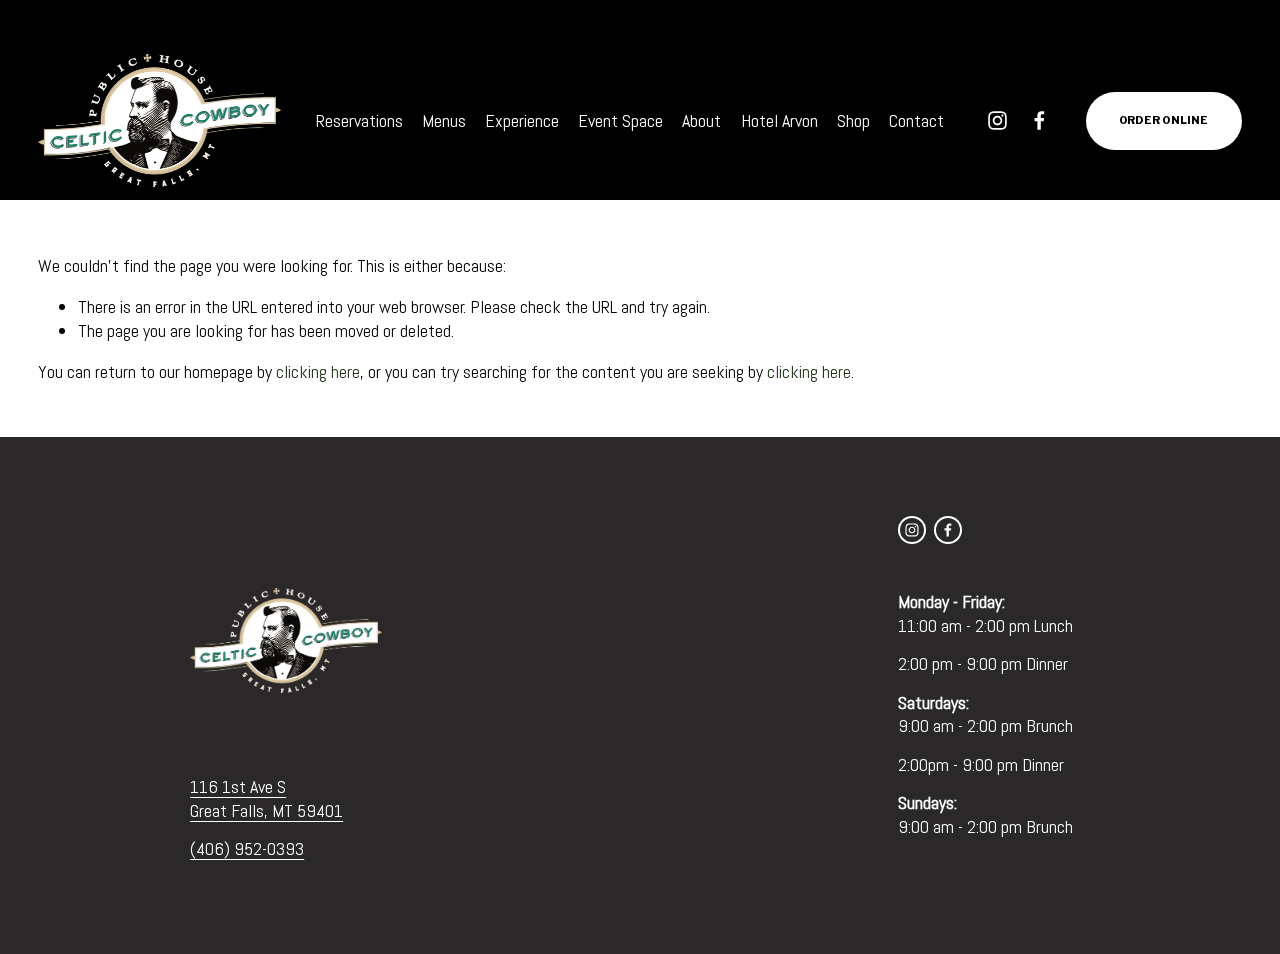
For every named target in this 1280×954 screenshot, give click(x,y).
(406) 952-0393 (247, 848)
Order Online (1164, 120)
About (701, 120)
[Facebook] (1039, 120)
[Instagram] (997, 120)
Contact (916, 120)
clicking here (318, 371)
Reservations (359, 120)
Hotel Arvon (779, 120)
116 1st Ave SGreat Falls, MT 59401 (266, 798)
